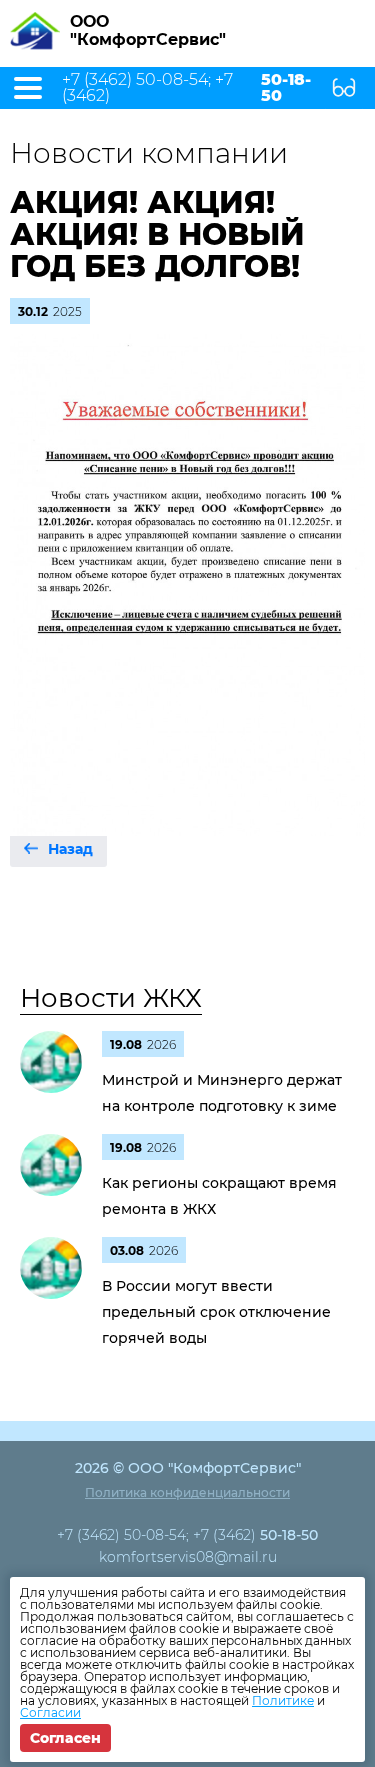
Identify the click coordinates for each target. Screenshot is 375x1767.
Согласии (50, 1712)
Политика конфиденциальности (187, 1492)
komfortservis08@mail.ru (188, 1557)
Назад (70, 849)
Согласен (65, 1738)
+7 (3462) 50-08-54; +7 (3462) (186, 88)
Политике (283, 1700)
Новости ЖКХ (111, 998)
